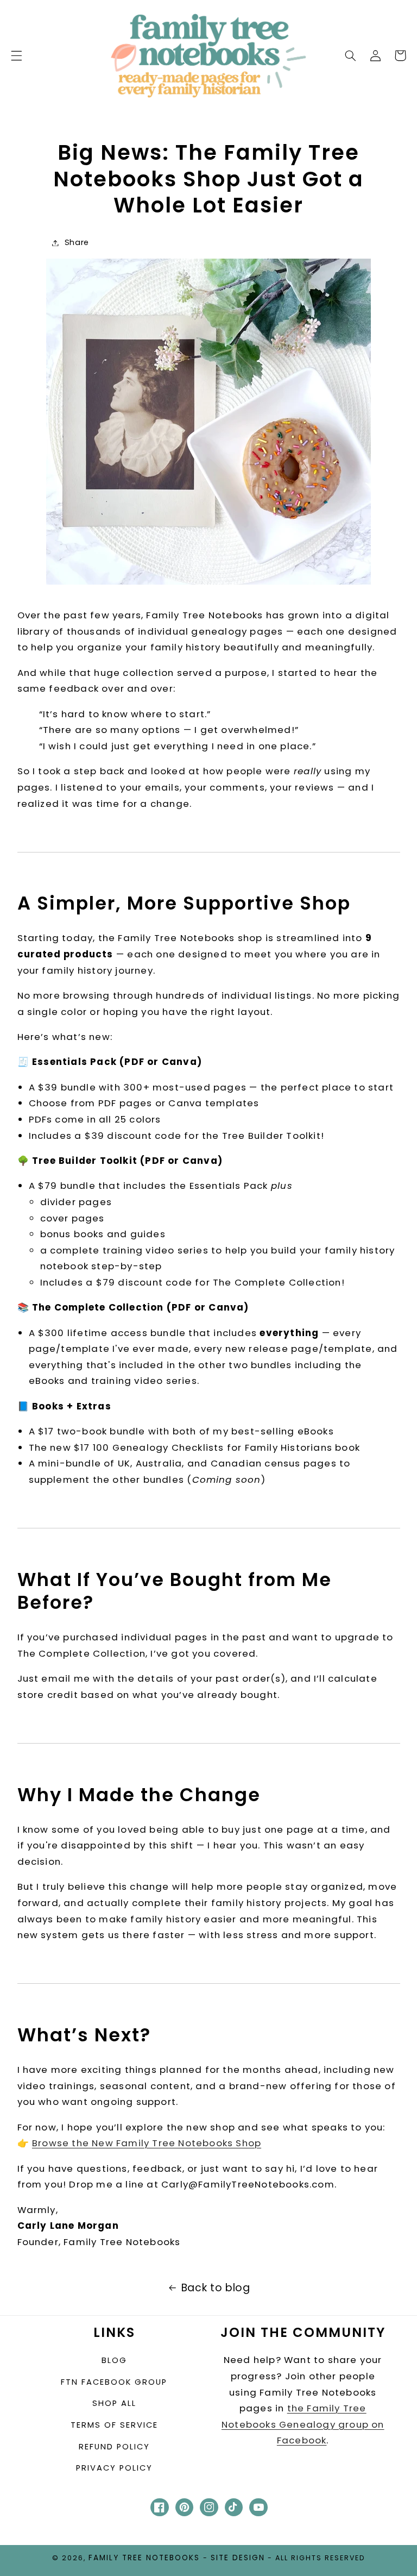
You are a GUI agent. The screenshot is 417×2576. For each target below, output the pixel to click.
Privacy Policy (114, 2468)
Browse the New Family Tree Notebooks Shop (147, 2143)
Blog (114, 2360)
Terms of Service (114, 2425)
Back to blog (216, 2288)
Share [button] (77, 242)
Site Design (238, 2558)
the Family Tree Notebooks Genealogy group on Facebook (303, 2424)
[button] (16, 55)
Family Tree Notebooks (144, 2558)
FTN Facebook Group (114, 2382)
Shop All (114, 2403)
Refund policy (114, 2447)
